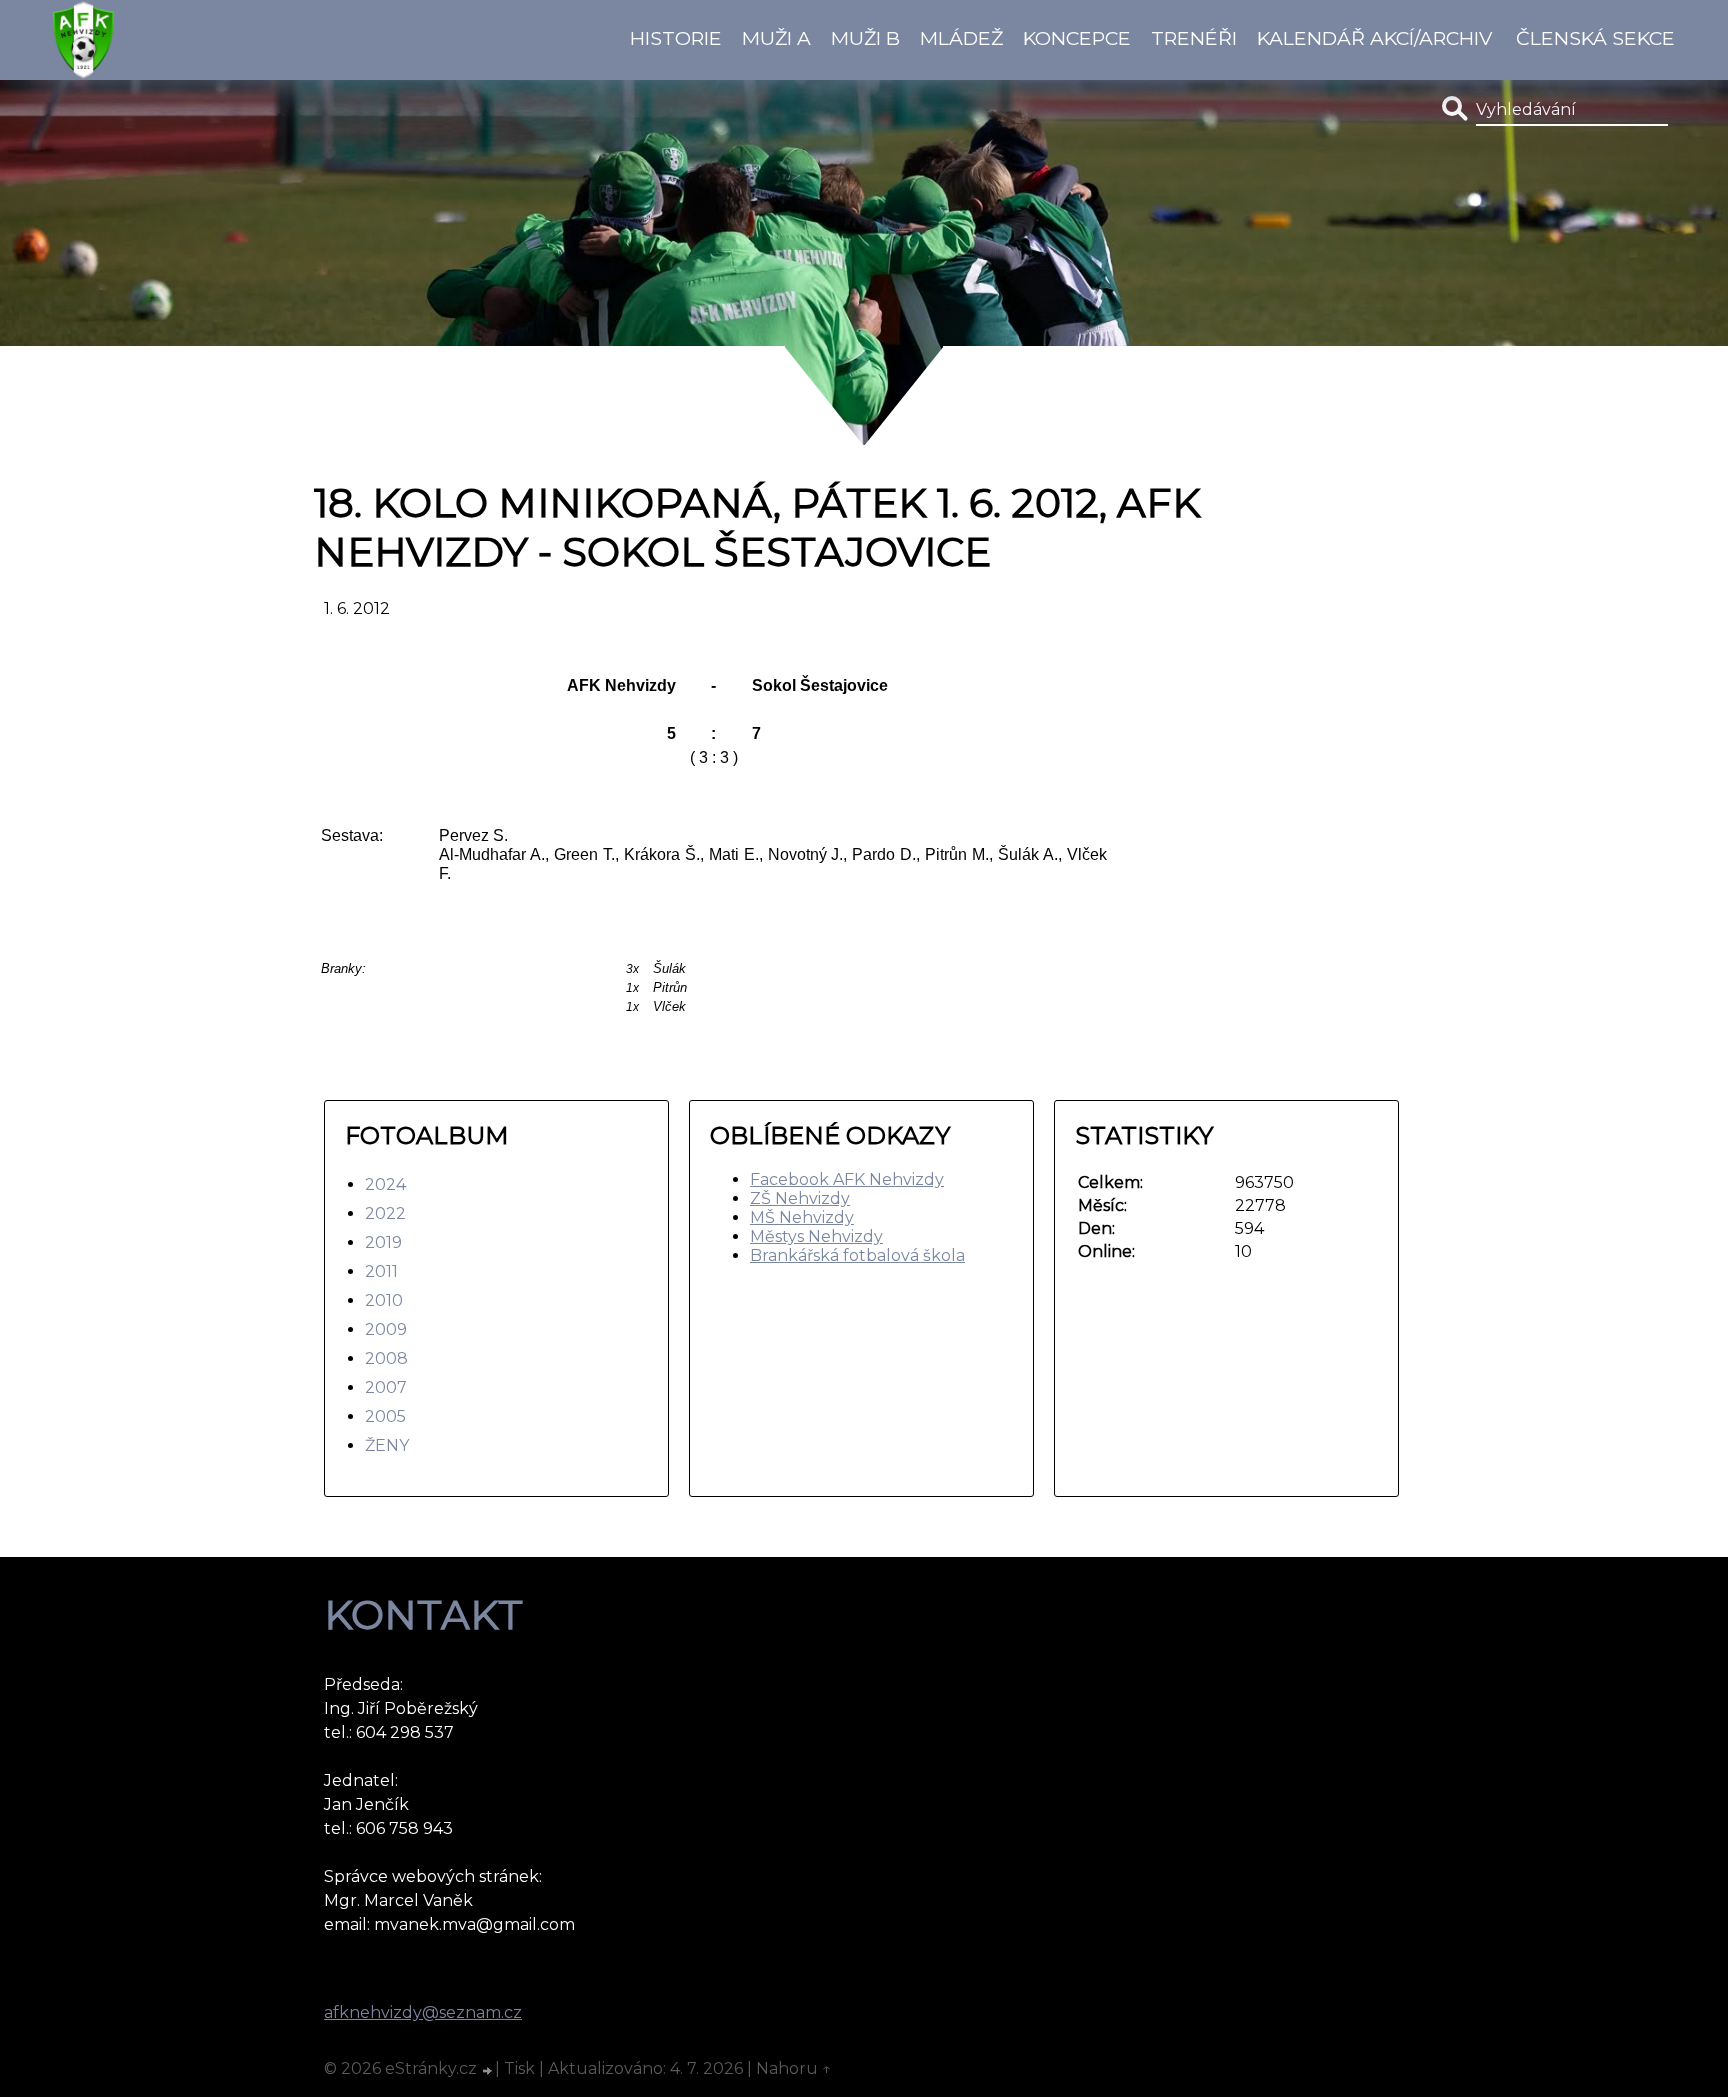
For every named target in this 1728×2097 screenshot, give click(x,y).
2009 (386, 1329)
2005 (385, 1416)
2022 (385, 1213)
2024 (385, 1184)
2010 (384, 1300)
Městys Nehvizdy (816, 1236)
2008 (386, 1358)
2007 (386, 1387)
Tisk (519, 2068)
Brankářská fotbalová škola (857, 1255)
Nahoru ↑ (794, 2068)
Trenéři (1194, 38)
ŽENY (387, 1445)
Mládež (961, 38)
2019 (383, 1242)
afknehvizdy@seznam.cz (423, 2012)
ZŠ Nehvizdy (800, 1198)
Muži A (776, 38)
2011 (381, 1271)
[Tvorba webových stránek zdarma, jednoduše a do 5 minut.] (488, 2071)
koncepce (1077, 38)
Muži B (865, 38)
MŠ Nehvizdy (802, 1217)
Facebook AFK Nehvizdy (847, 1179)
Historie (676, 38)
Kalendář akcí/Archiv (1374, 38)
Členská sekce (1595, 38)
